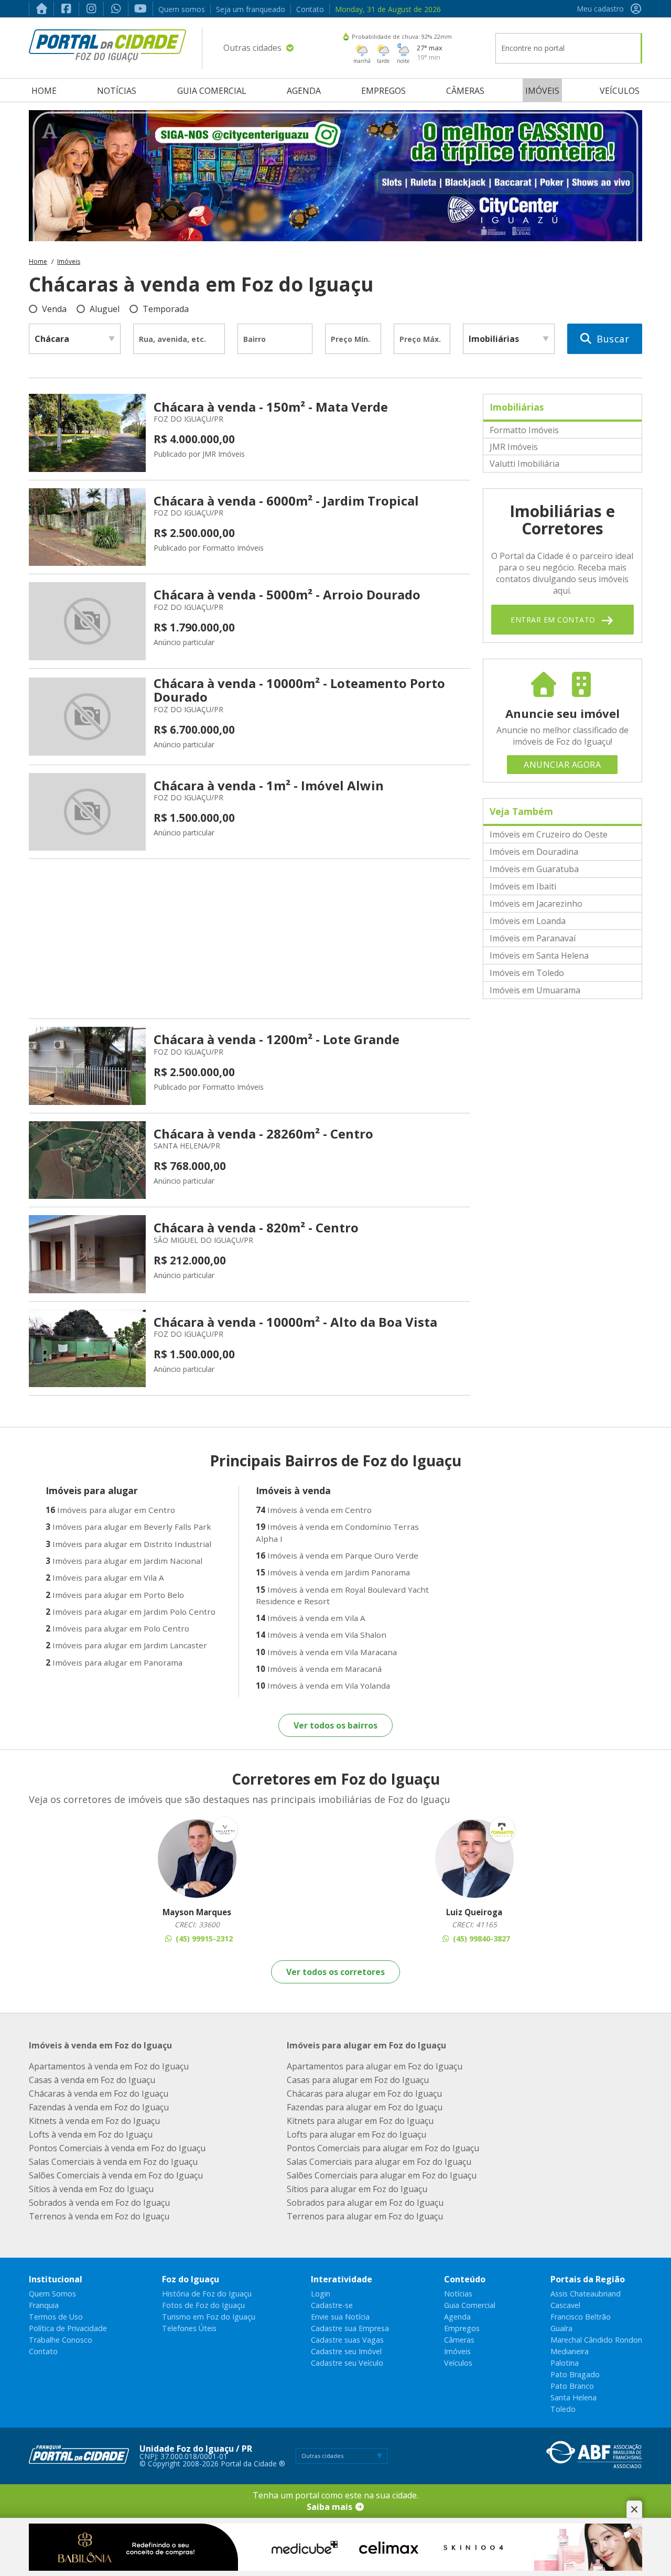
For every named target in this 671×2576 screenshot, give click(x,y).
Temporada (166, 309)
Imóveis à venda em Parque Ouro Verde (337, 1555)
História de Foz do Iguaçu (207, 2294)
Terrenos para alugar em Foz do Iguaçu (365, 2216)
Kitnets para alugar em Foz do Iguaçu (360, 2121)
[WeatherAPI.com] (346, 36)
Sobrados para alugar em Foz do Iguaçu (365, 2203)
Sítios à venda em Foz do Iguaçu (91, 2189)
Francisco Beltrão (581, 2317)
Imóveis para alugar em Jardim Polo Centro (131, 1612)
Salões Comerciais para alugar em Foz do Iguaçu (382, 2175)
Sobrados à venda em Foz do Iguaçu (99, 2203)
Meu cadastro (600, 9)
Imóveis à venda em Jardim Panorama (333, 1572)
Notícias (117, 91)
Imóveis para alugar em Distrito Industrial (128, 1544)
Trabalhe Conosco (61, 2340)
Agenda (304, 91)
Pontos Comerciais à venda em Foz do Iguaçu (117, 2148)
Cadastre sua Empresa (350, 2328)
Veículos (620, 91)
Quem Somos (52, 2294)
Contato (310, 9)
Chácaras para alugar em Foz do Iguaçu (364, 2094)
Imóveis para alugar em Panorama (114, 1662)
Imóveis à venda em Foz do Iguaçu (100, 2045)
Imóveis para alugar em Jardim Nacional (124, 1561)
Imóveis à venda (293, 1490)
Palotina (565, 2363)
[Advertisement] (250, 939)
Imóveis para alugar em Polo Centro (117, 1628)
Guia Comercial (212, 91)
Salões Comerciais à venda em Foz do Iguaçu (116, 2175)
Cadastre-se (332, 2305)
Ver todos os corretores (335, 1972)
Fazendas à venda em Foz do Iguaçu (99, 2107)
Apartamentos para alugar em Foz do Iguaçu (375, 2066)
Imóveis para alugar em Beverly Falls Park (128, 1527)
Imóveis (542, 91)
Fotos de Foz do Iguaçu (203, 2305)
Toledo (563, 2409)
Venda (54, 309)
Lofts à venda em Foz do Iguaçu (91, 2134)
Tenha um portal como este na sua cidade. (335, 2501)
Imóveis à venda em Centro (314, 1510)
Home (44, 91)
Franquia (44, 2305)
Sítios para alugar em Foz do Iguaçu (357, 2189)
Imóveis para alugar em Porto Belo (115, 1595)
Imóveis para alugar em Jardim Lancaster (126, 1645)
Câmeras (465, 91)
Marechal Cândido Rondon (596, 2340)
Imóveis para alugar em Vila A (105, 1577)
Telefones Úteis (189, 2328)
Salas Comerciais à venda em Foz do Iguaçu (113, 2162)
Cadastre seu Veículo (347, 2363)
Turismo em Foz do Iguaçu (209, 2317)
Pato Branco (572, 2386)
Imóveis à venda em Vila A (311, 1618)
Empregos (383, 91)
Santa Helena (573, 2397)
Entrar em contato (554, 620)
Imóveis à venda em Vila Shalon (321, 1635)
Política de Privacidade (68, 2328)
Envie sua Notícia (340, 2317)
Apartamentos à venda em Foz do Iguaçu (109, 2066)
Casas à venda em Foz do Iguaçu (92, 2080)
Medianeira (570, 2351)
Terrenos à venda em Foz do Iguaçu (99, 2216)
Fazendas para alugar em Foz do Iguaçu (365, 2107)
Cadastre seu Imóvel (346, 2351)
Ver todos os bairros (335, 1725)
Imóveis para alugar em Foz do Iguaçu (366, 2045)
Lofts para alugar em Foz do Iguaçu (356, 2134)
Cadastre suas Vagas (347, 2340)
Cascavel (565, 2305)
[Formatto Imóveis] (474, 1859)
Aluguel (105, 309)
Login (321, 2294)
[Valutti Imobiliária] (197, 1859)
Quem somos (182, 9)
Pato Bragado (575, 2374)
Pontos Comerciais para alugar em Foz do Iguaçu (383, 2148)
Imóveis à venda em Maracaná (319, 1669)
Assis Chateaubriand (586, 2294)
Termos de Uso (56, 2317)
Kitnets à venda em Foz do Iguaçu (94, 2121)
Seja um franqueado (251, 9)
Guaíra (561, 2328)
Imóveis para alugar (92, 1490)
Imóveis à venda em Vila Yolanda (323, 1686)
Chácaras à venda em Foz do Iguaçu (99, 2094)
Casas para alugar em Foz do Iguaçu (358, 2080)
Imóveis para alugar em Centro (110, 1510)
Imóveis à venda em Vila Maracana (326, 1652)
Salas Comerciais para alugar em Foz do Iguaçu (379, 2162)
